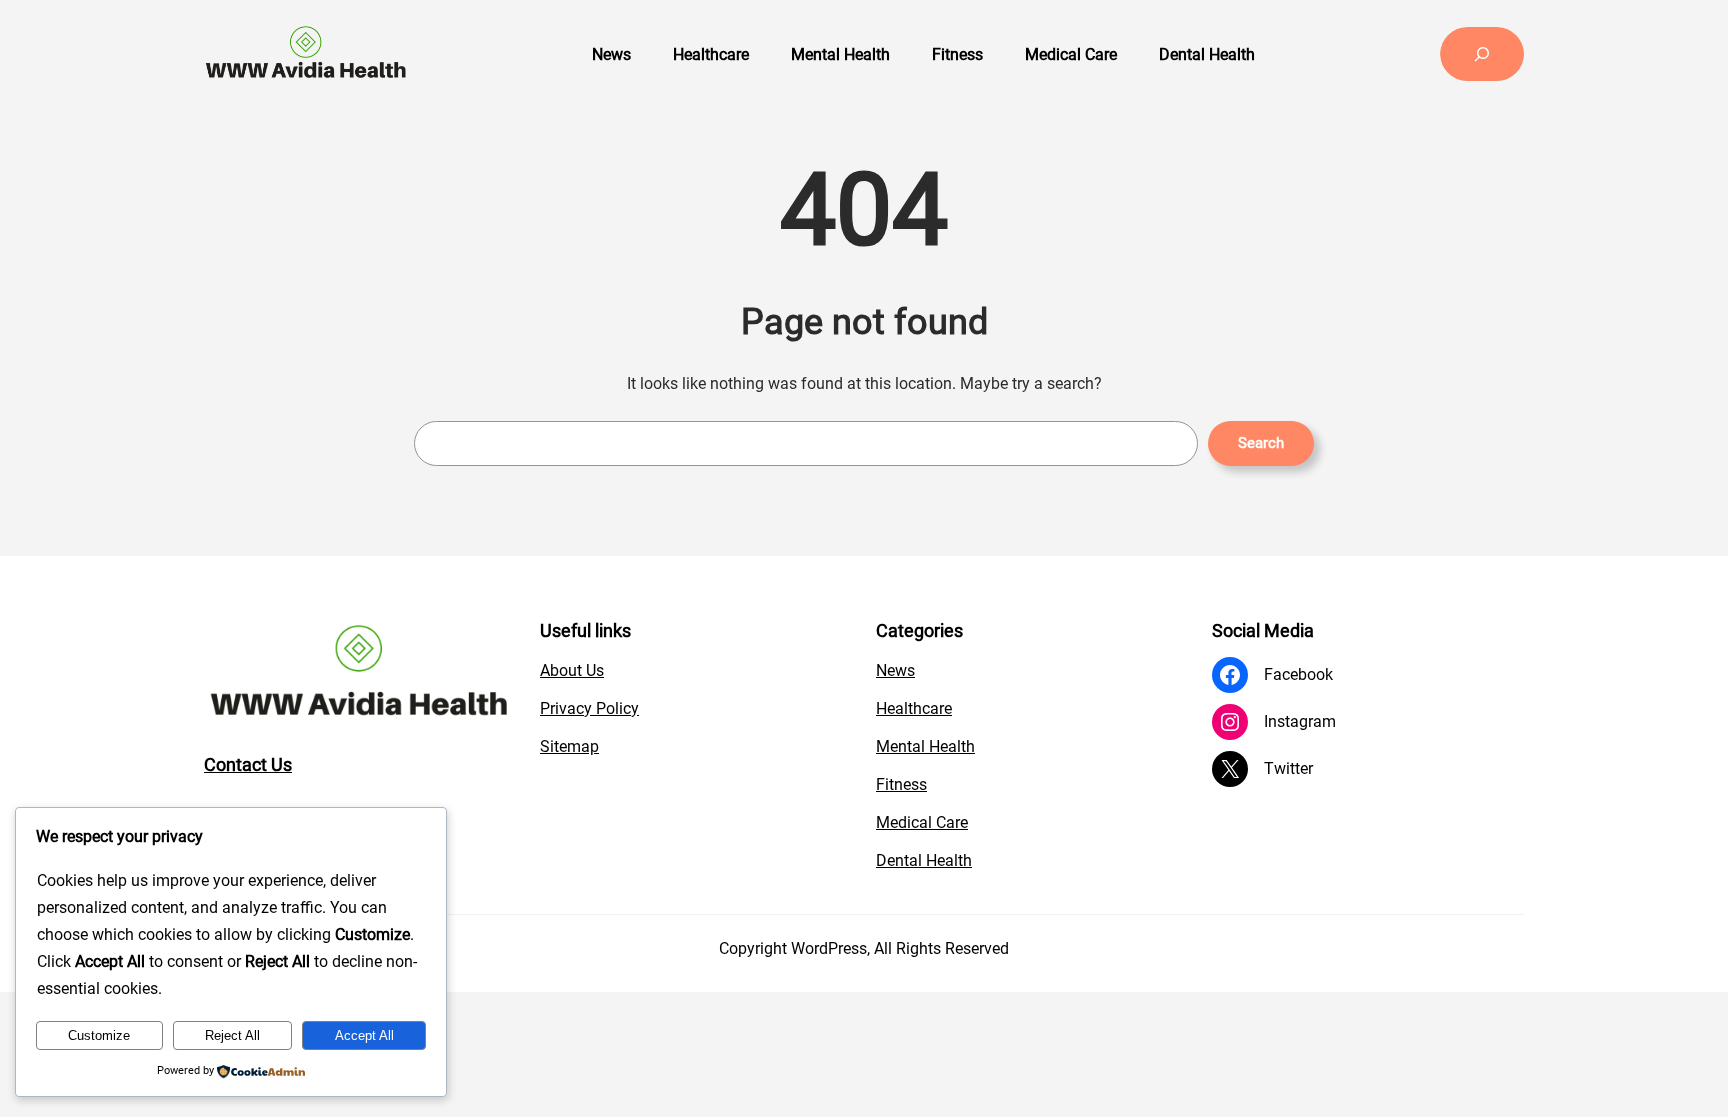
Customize (99, 1035)
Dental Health (924, 860)
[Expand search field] (1482, 54)
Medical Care (922, 822)
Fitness (901, 784)
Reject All (232, 1035)
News (895, 670)
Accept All (364, 1035)
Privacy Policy (589, 708)
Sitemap (569, 746)
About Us (572, 670)
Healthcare (914, 708)
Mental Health (925, 746)
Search (1261, 443)
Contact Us (248, 764)
